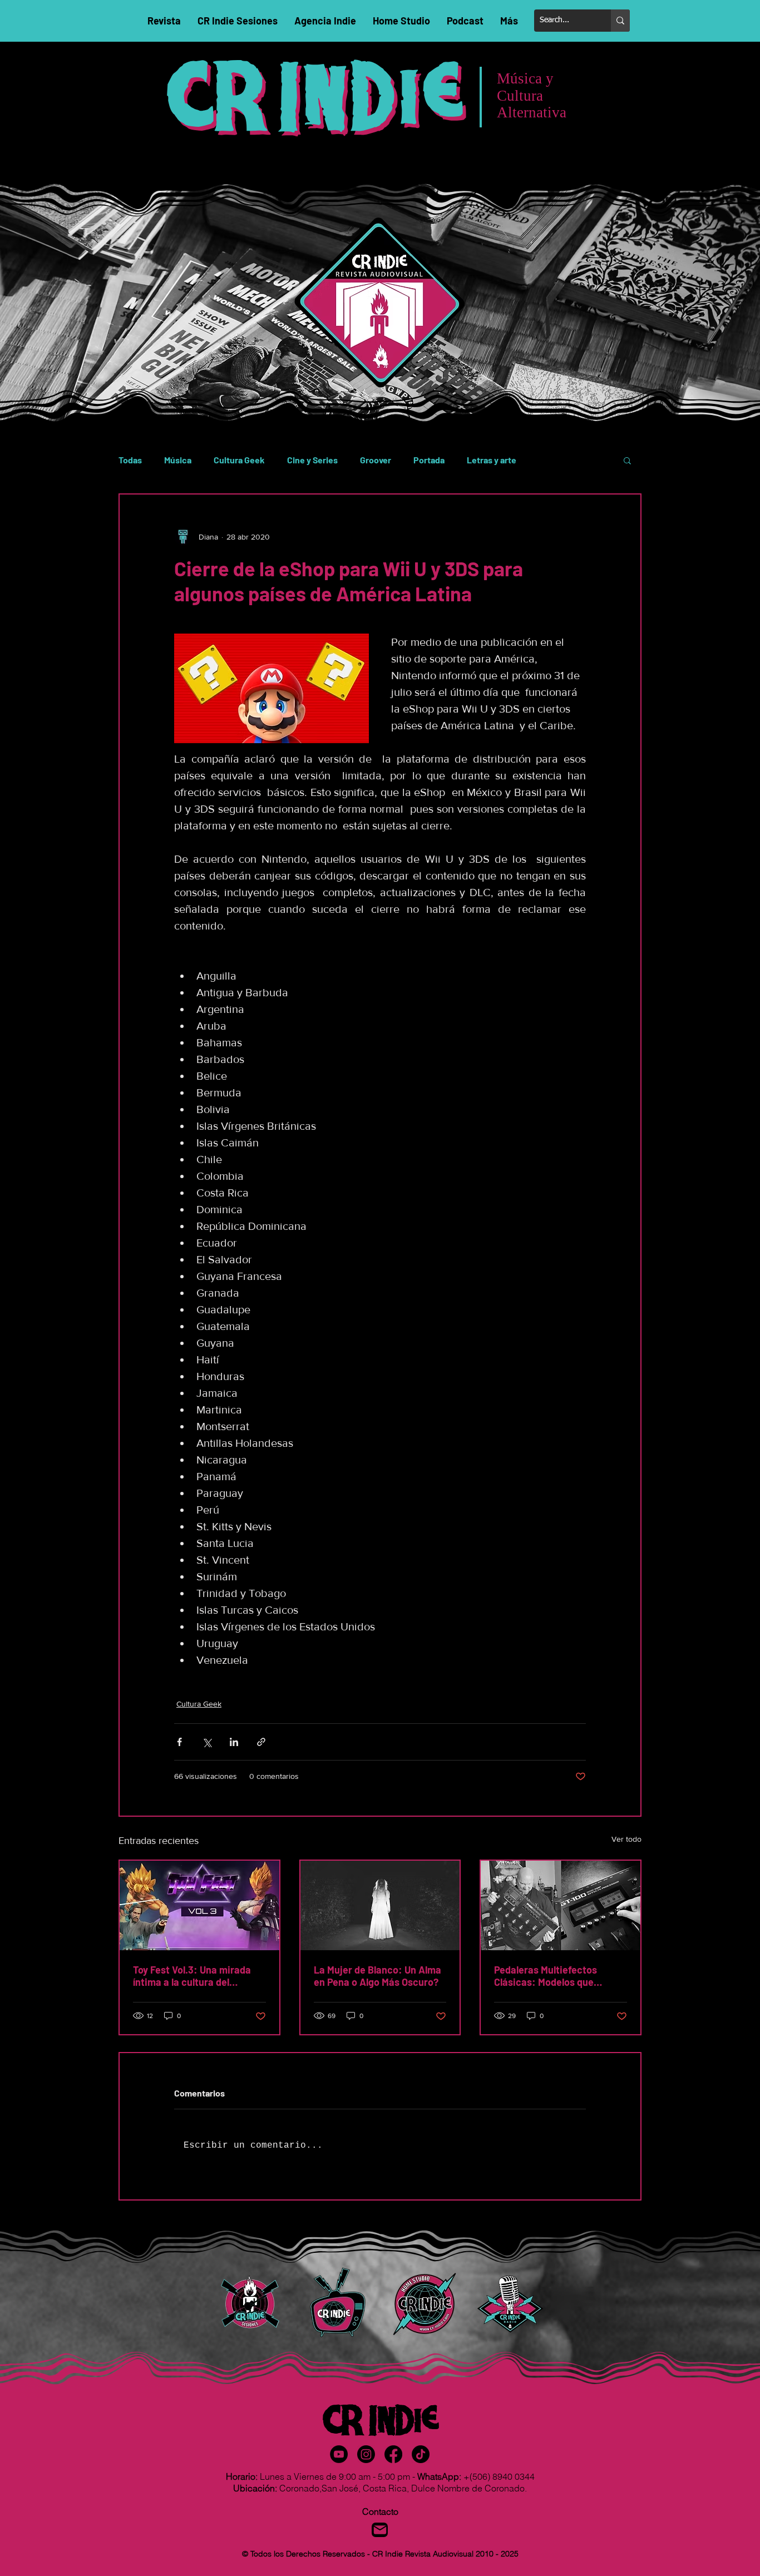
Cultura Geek (239, 460)
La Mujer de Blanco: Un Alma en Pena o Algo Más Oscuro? (377, 1976)
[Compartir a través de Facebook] (179, 1742)
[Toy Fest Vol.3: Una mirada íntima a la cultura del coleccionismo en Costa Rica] (199, 1905)
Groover (376, 460)
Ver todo (626, 1839)
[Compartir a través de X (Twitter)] (207, 1742)
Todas (130, 460)
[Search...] (620, 21)
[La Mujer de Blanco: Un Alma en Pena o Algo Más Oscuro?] (380, 1905)
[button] (627, 460)
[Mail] (380, 2530)
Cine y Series (312, 460)
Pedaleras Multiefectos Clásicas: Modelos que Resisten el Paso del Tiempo (557, 1976)
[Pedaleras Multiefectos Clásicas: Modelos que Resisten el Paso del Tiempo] (561, 1905)
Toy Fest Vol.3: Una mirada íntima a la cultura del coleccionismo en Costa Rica (198, 1976)
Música (178, 460)
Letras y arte (492, 460)
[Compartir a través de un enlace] (261, 1742)
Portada (429, 460)
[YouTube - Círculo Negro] (339, 2454)
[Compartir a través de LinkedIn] (234, 1742)
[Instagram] (366, 2454)
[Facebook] (393, 2454)
